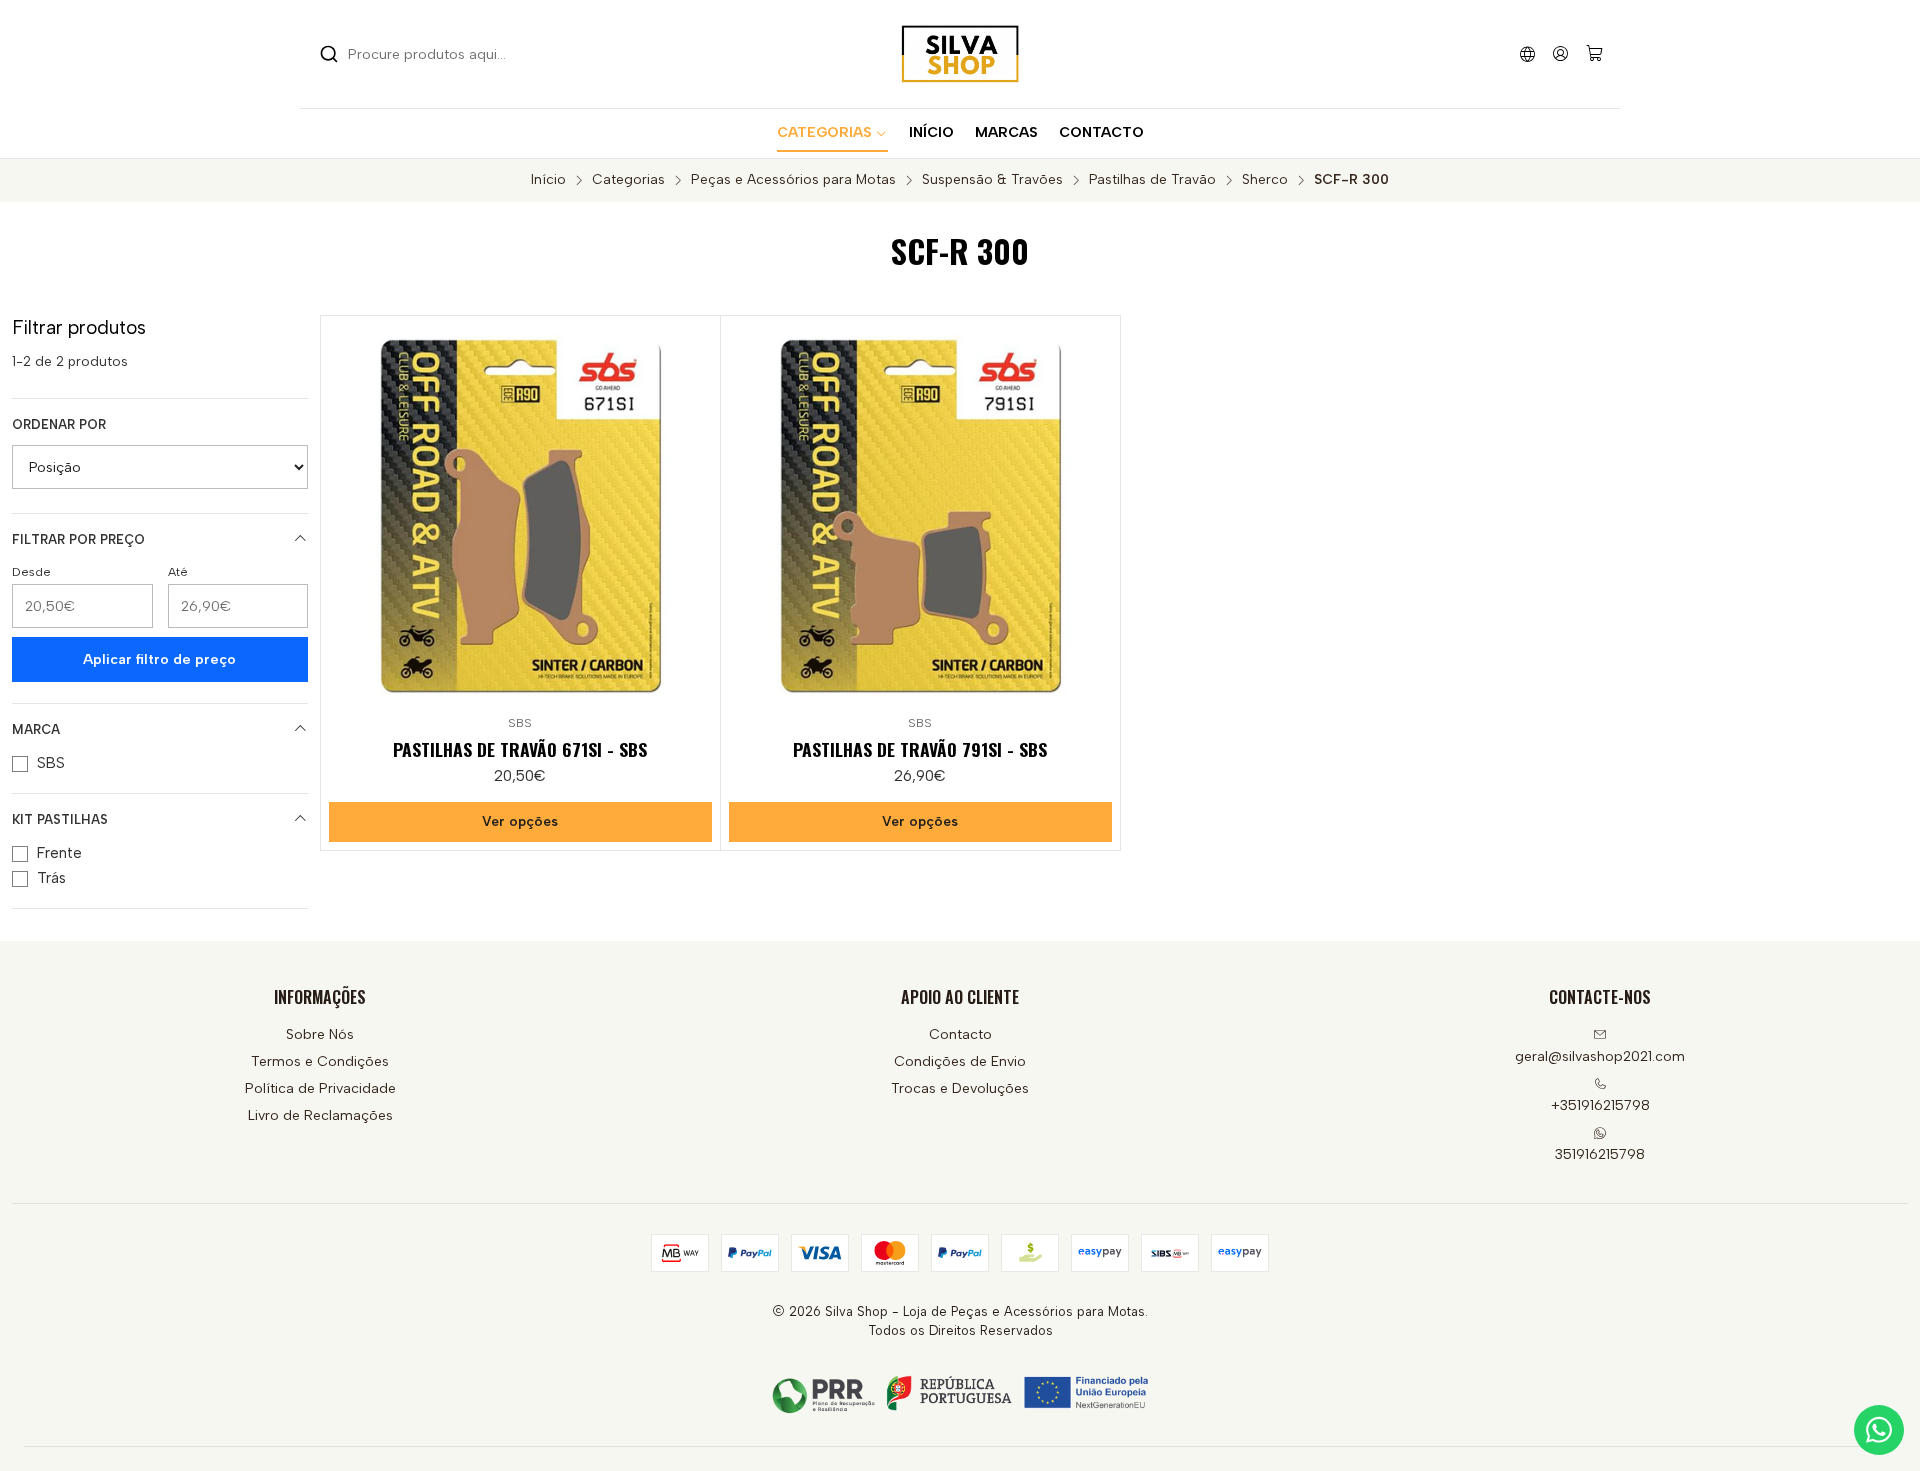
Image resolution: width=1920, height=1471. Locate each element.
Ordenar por (59, 424)
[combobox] (422, 54)
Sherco (1265, 180)
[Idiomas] (1527, 53)
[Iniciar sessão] (1560, 53)
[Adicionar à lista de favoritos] (696, 512)
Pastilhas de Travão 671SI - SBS (520, 749)
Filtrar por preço (78, 539)
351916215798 (1600, 1154)
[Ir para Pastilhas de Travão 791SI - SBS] (920, 515)
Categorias (628, 180)
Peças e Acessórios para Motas (793, 180)
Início (548, 180)
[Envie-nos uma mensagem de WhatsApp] (1879, 1430)
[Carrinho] (1594, 54)
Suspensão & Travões (992, 180)
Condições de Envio (960, 1061)
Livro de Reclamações (320, 1115)
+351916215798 (1600, 1105)
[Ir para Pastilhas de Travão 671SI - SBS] (520, 515)
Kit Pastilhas (60, 819)
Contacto (960, 1034)
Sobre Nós (320, 1034)
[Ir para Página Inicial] (960, 54)
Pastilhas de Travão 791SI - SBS (920, 749)
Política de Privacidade (320, 1088)
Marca (36, 729)
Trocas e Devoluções (960, 1088)
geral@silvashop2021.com (1600, 1056)
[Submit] (329, 54)
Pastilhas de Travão (1152, 180)
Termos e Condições (320, 1061)
